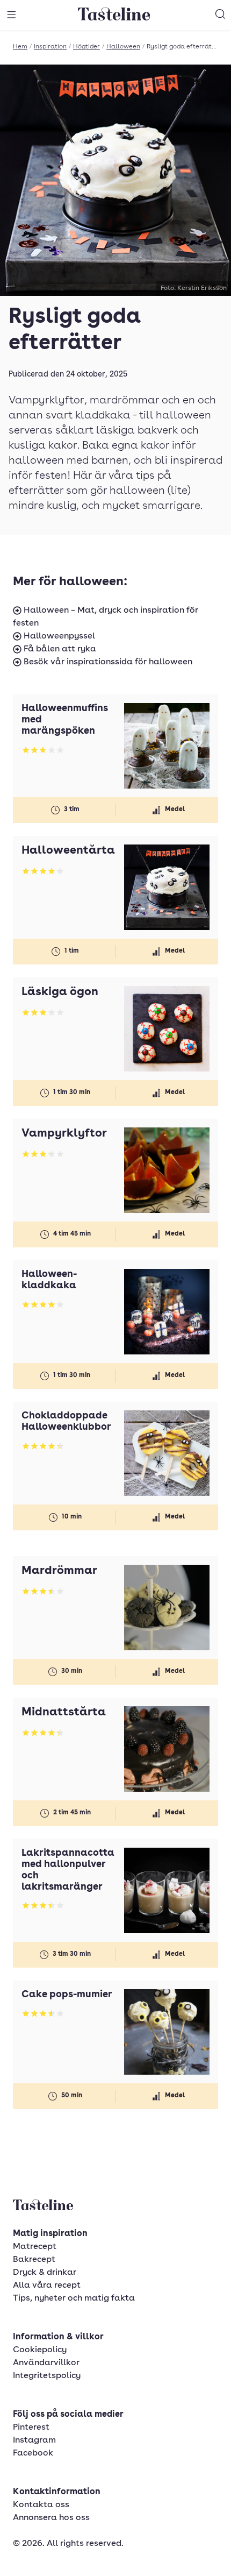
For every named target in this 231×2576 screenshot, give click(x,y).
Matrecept (35, 2247)
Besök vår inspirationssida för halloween (107, 662)
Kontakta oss (41, 2505)
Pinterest (31, 2428)
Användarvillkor (46, 2363)
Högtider (86, 47)
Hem (20, 47)
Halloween (123, 47)
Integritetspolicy (47, 2376)
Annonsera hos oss (51, 2518)
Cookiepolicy (40, 2350)
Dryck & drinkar (45, 2273)
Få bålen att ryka (59, 649)
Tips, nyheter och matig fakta (74, 2298)
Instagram (34, 2440)
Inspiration (50, 47)
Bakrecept (34, 2260)
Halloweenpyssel (58, 636)
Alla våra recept (47, 2286)
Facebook (33, 2453)
